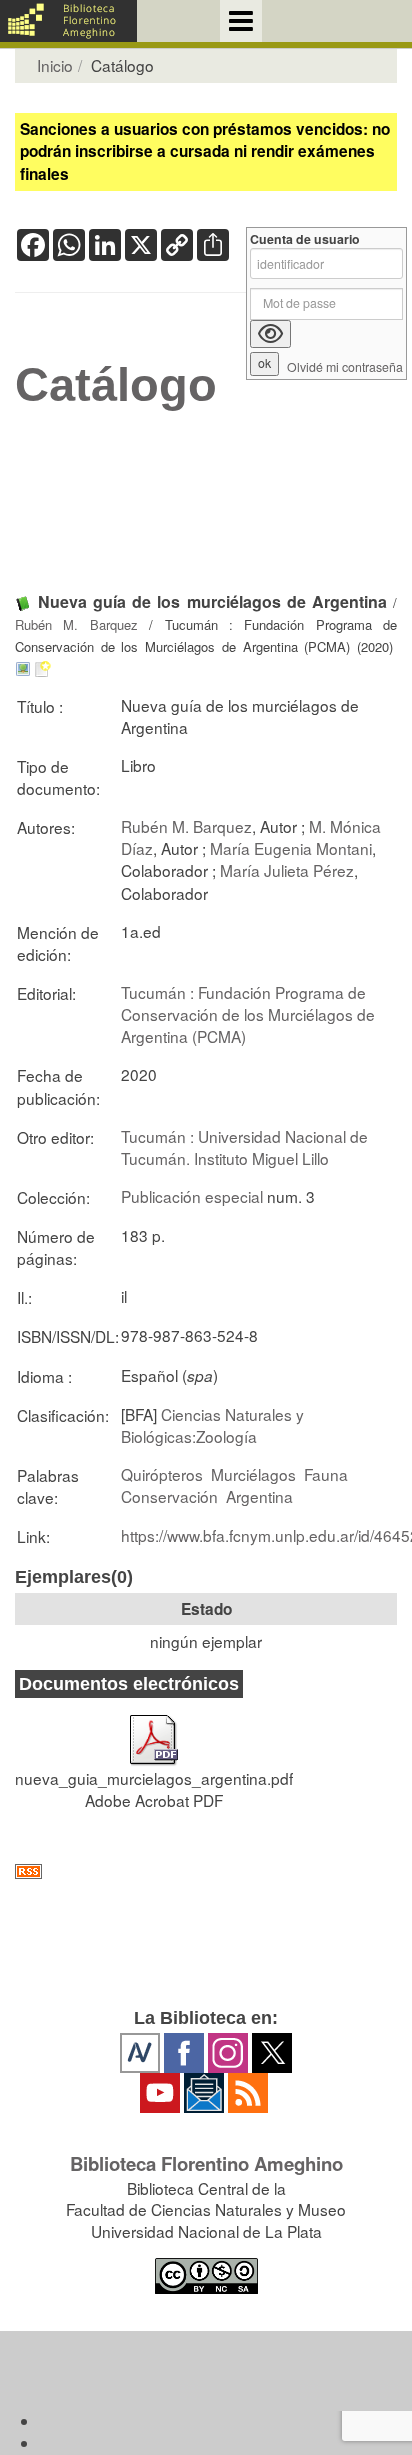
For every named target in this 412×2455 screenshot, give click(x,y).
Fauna (326, 1474)
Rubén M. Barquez (76, 624)
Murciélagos (253, 1474)
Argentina (259, 1496)
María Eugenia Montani (291, 848)
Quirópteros (162, 1474)
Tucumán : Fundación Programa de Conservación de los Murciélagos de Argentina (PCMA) (248, 1014)
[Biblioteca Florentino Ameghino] (68, 21)
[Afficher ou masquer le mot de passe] (270, 334)
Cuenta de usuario (305, 239)
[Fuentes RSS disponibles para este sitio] (206, 1871)
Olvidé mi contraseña (345, 367)
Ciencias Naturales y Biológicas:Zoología (212, 1425)
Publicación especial (192, 1196)
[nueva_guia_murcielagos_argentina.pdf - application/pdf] (154, 1730)
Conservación (169, 1496)
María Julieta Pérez (287, 870)
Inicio (55, 65)
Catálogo (116, 385)
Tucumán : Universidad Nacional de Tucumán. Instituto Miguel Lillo (244, 1147)
